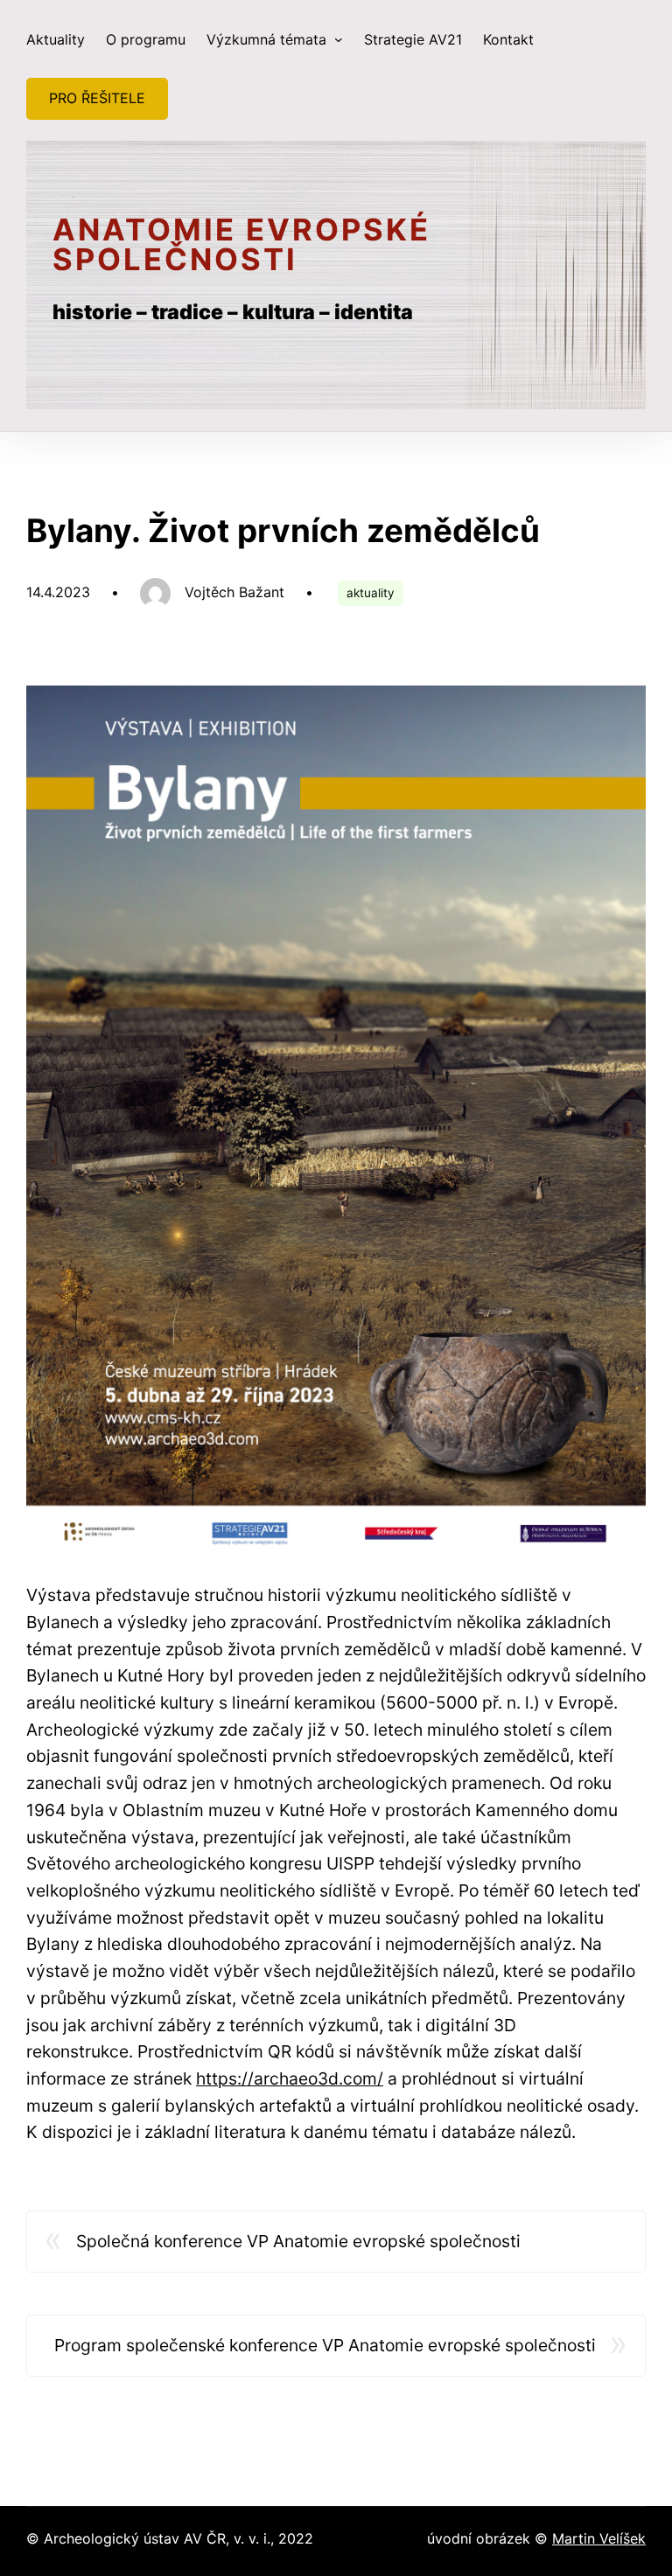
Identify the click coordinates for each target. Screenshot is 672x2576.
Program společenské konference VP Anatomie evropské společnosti (325, 2345)
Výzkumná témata (269, 39)
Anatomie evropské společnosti (241, 245)
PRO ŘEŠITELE (97, 98)
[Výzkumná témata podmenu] (339, 39)
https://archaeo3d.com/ (290, 2078)
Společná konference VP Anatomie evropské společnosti (298, 2241)
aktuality (371, 593)
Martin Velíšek (599, 2538)
